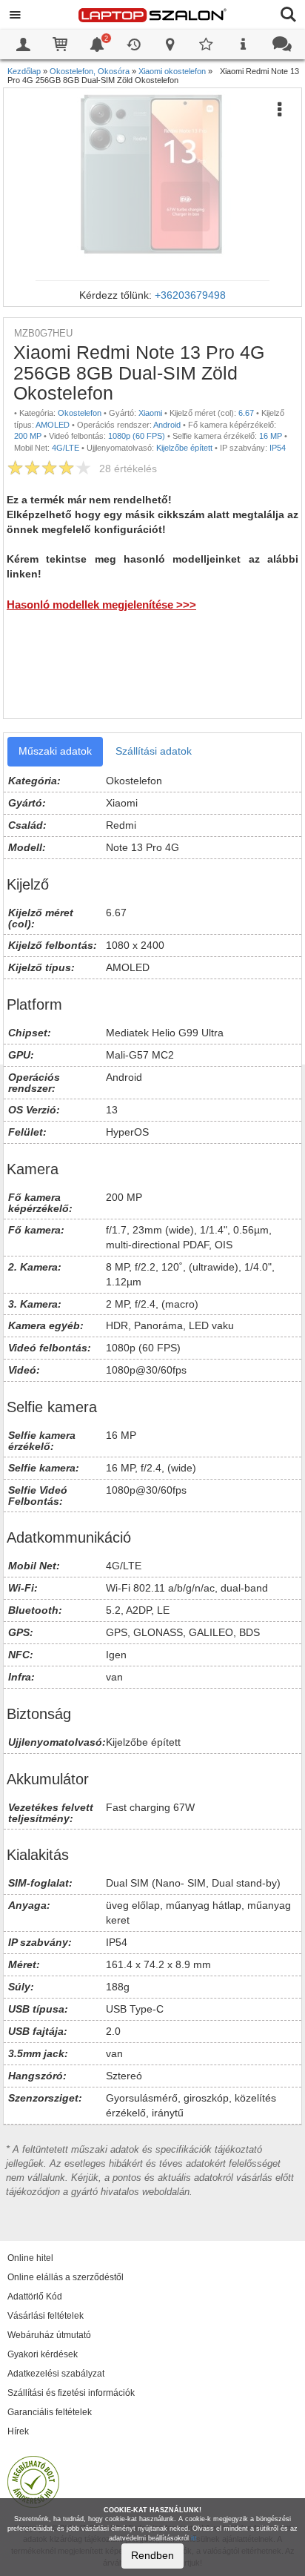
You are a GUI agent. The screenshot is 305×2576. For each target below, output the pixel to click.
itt (194, 2538)
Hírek (18, 2431)
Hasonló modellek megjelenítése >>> (101, 605)
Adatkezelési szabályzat (56, 2374)
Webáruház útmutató (49, 2335)
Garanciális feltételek (50, 2412)
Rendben (152, 2555)
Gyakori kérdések (43, 2354)
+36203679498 (190, 295)
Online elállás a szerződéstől (66, 2277)
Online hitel (30, 2258)
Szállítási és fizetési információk (71, 2393)
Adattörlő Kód (35, 2297)
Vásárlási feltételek (46, 2316)
